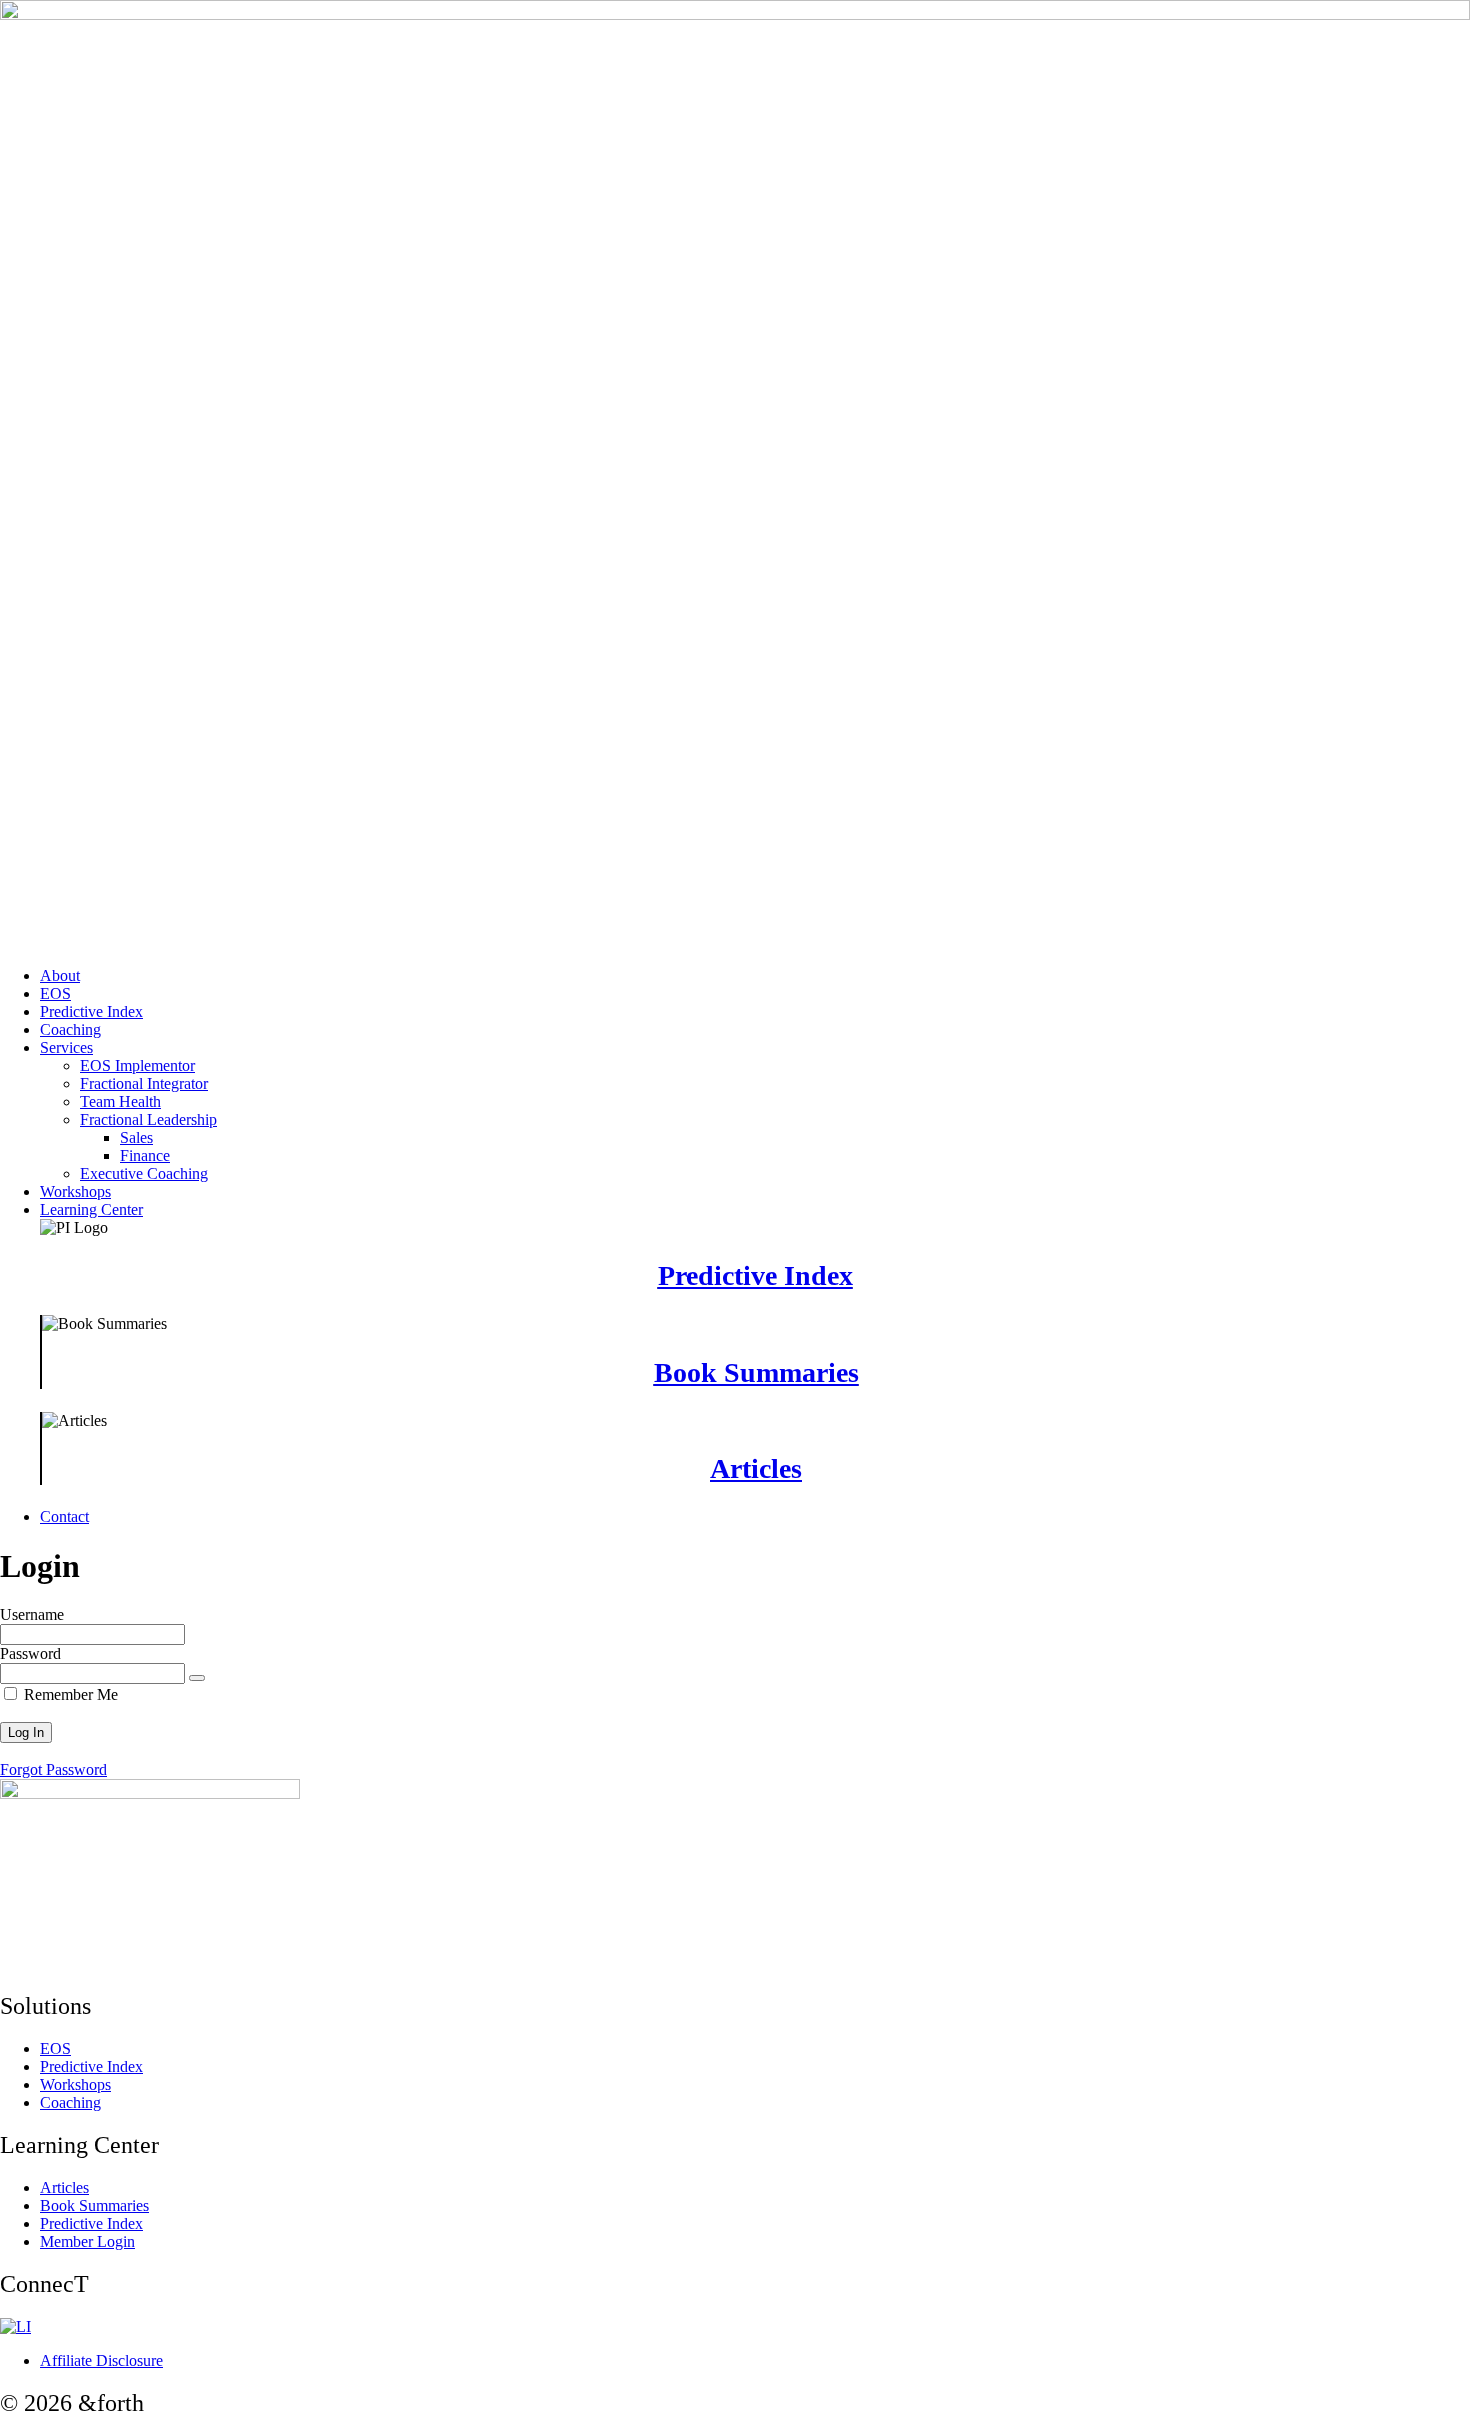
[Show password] (197, 1678)
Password (30, 1653)
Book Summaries (756, 1372)
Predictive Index (755, 1275)
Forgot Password (53, 1769)
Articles (756, 1468)
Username (32, 1614)
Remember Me (69, 1694)
